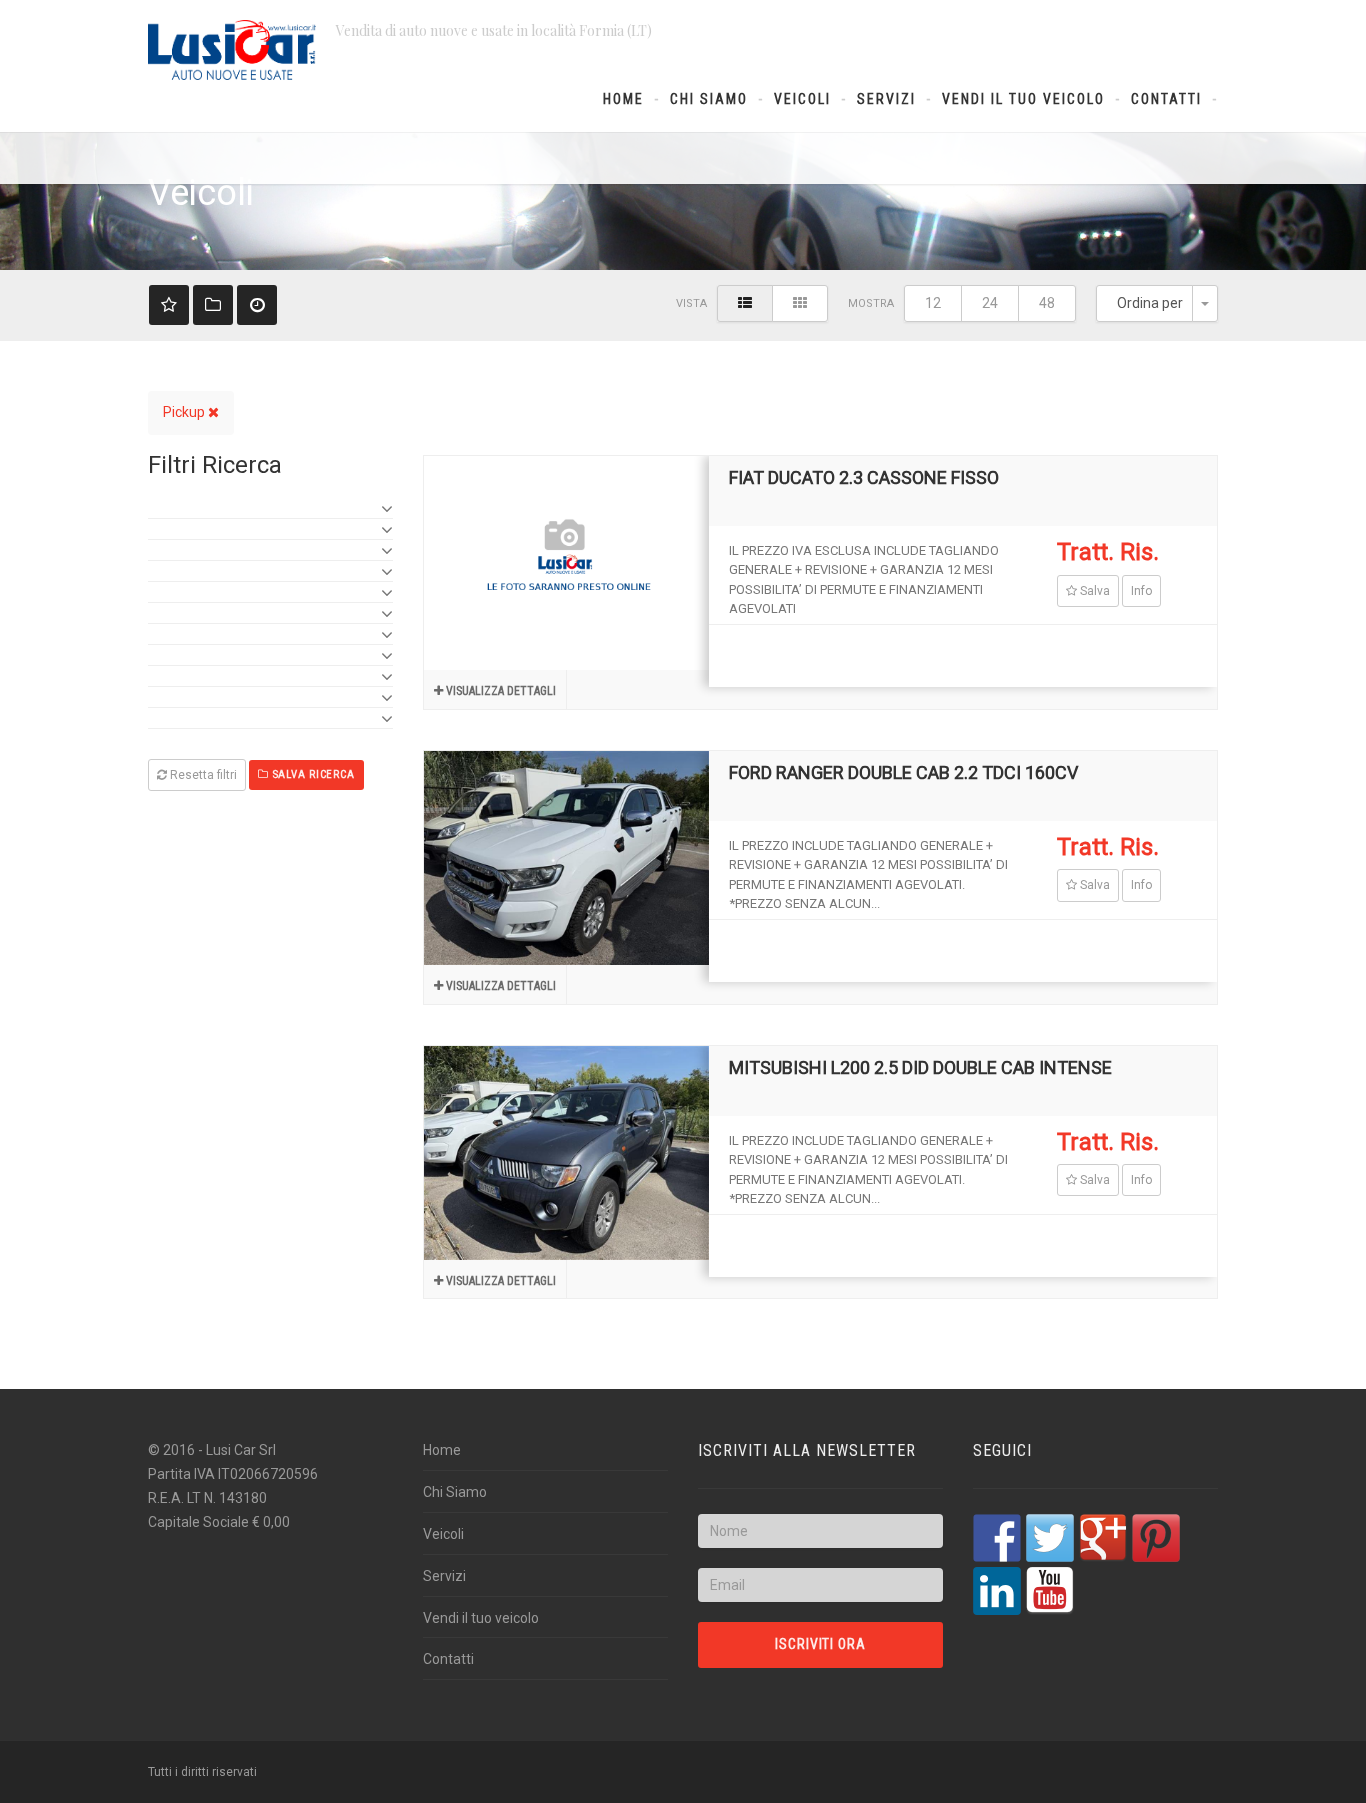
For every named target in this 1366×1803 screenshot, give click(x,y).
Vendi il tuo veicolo (1023, 99)
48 (1047, 303)
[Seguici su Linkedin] (997, 1591)
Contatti (1166, 99)
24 (990, 303)
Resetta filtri (202, 775)
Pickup (185, 412)
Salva (1093, 591)
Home (623, 99)
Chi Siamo (709, 99)
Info (1141, 591)
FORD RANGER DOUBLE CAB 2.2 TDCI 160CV (903, 772)
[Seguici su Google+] (1103, 1538)
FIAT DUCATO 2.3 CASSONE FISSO (864, 477)
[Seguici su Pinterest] (1156, 1538)
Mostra (871, 303)
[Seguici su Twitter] (1050, 1538)
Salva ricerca (312, 774)
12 (933, 303)
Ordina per (1150, 303)
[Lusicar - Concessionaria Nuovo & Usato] (232, 50)
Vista (691, 303)
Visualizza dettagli (499, 691)
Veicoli (802, 99)
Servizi (886, 99)
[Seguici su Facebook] (997, 1538)
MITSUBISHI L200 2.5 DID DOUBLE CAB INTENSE (920, 1067)
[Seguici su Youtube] (1050, 1591)
